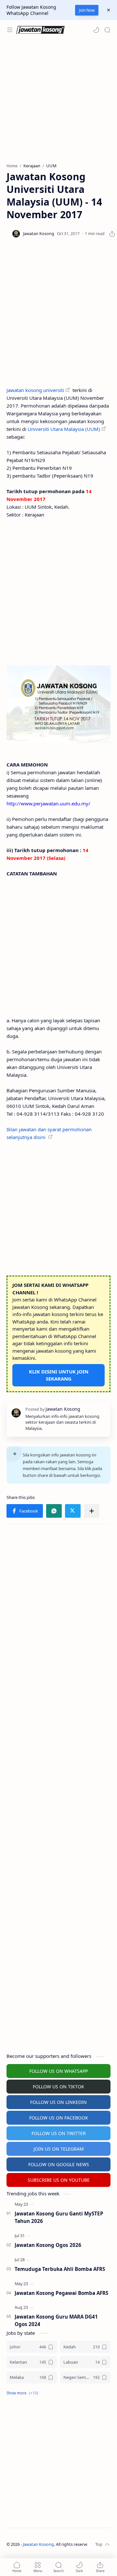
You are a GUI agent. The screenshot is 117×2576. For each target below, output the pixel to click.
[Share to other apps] (92, 1511)
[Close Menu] (109, 10)
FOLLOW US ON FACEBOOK (59, 2118)
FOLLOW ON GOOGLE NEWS (59, 2164)
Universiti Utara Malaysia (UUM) (64, 429)
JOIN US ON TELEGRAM (59, 2149)
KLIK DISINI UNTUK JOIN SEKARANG (59, 1375)
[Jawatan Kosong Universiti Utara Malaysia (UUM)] (58, 704)
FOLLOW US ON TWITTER (59, 2133)
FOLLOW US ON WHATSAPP (58, 2071)
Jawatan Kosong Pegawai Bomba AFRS (61, 2293)
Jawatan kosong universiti (35, 390)
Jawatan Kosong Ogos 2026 (48, 2245)
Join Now (87, 10)
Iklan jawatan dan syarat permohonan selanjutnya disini (49, 1133)
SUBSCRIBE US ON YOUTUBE (59, 2180)
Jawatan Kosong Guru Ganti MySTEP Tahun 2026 (59, 2217)
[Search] (107, 30)
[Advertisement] (58, 101)
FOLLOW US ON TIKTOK (58, 2087)
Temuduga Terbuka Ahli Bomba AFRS (60, 2269)
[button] (96, 30)
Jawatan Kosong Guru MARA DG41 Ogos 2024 (56, 2320)
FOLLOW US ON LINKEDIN (58, 2102)
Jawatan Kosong (38, 2544)
